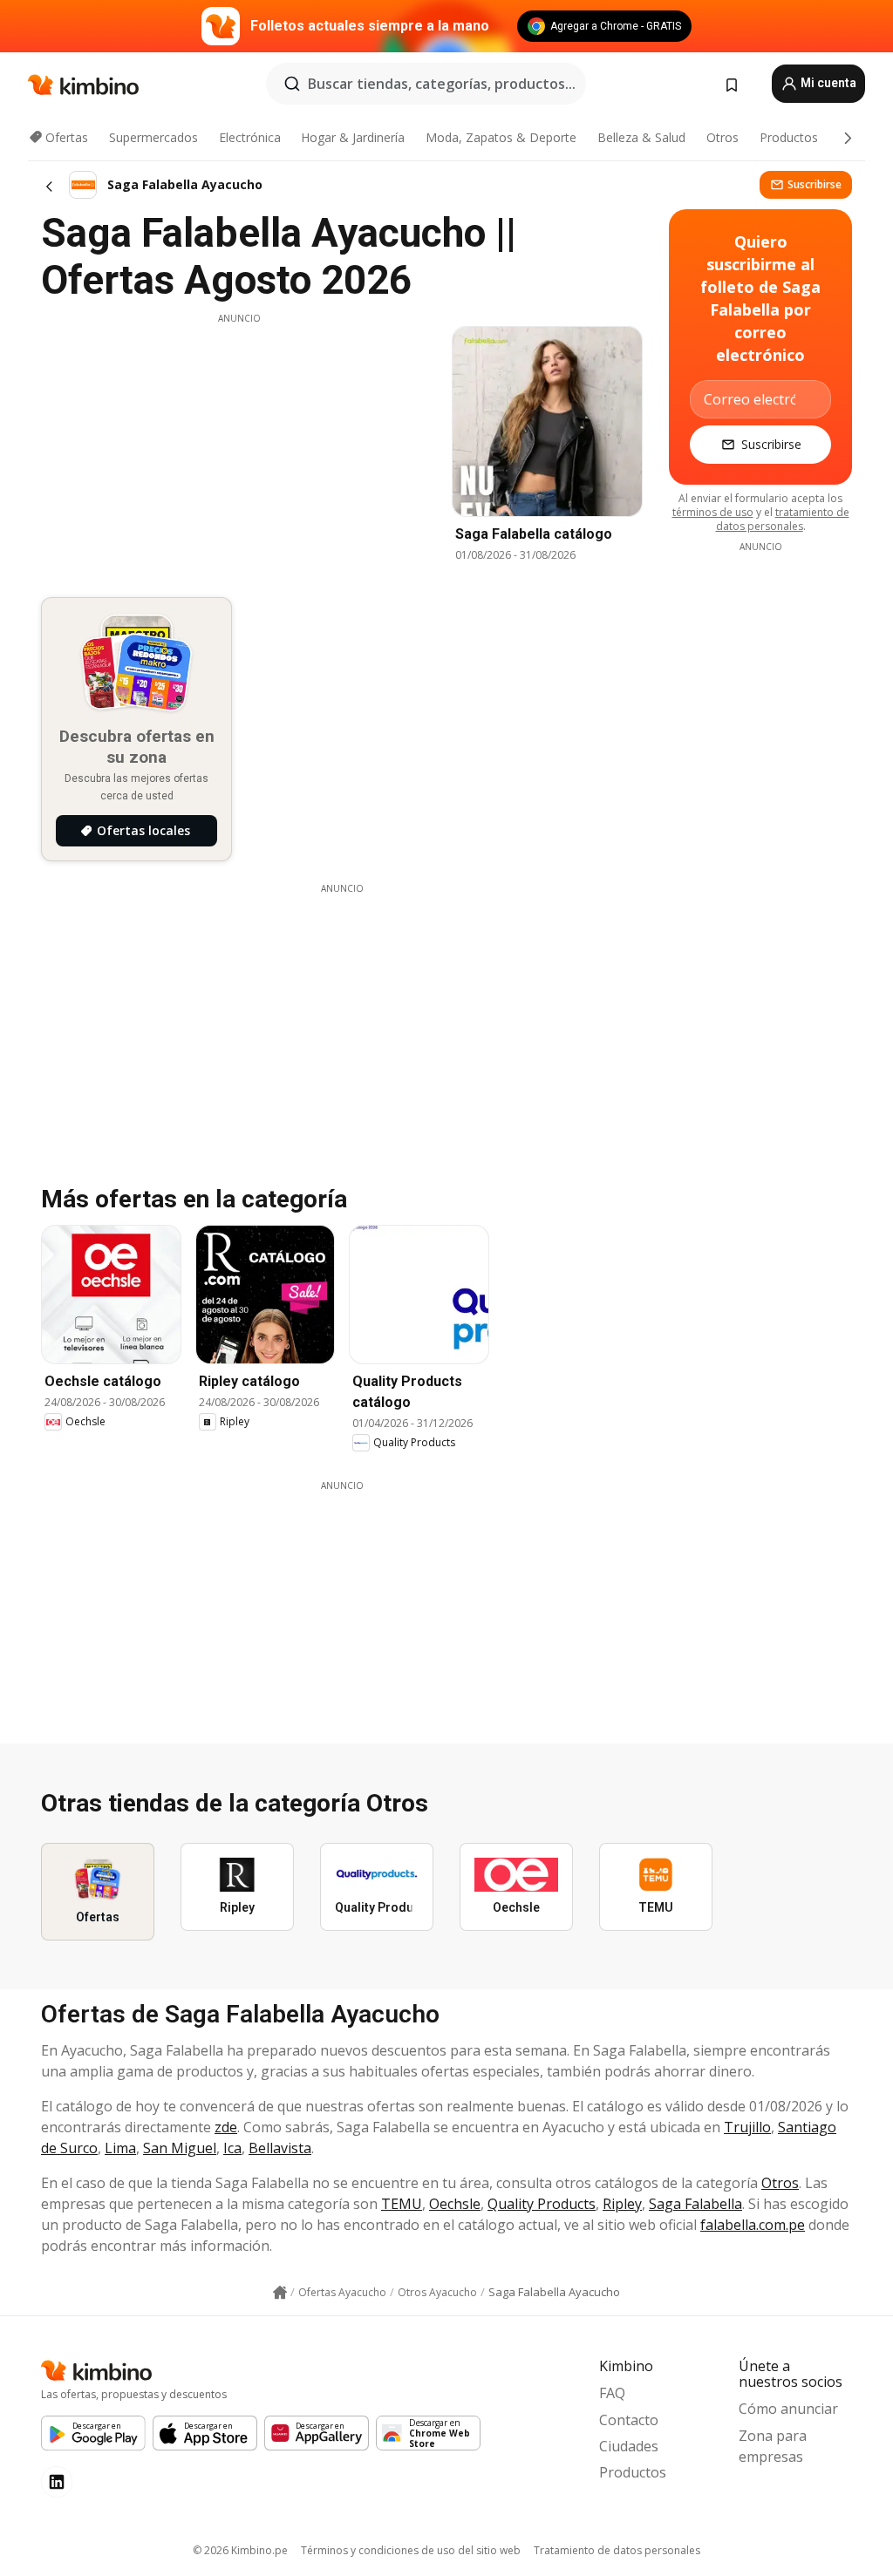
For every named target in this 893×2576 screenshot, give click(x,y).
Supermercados (153, 137)
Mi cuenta (827, 83)
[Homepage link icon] (280, 2293)
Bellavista (280, 2148)
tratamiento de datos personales (783, 519)
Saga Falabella (695, 2204)
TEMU (402, 2204)
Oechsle (455, 2204)
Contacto (629, 2420)
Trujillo (747, 2127)
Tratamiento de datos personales (617, 2550)
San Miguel (180, 2148)
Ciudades (629, 2446)
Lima (120, 2148)
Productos (789, 137)
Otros (723, 137)
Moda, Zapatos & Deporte (501, 137)
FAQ (612, 2393)
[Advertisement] (239, 447)
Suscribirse (815, 184)
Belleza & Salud (641, 137)
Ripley (622, 2204)
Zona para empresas (773, 2446)
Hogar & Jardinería (353, 137)
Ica (232, 2148)
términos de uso (713, 512)
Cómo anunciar (788, 2409)
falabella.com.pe (753, 2225)
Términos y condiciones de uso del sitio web (411, 2550)
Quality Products (542, 2204)
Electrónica (250, 137)
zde (226, 2127)
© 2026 (240, 2550)
